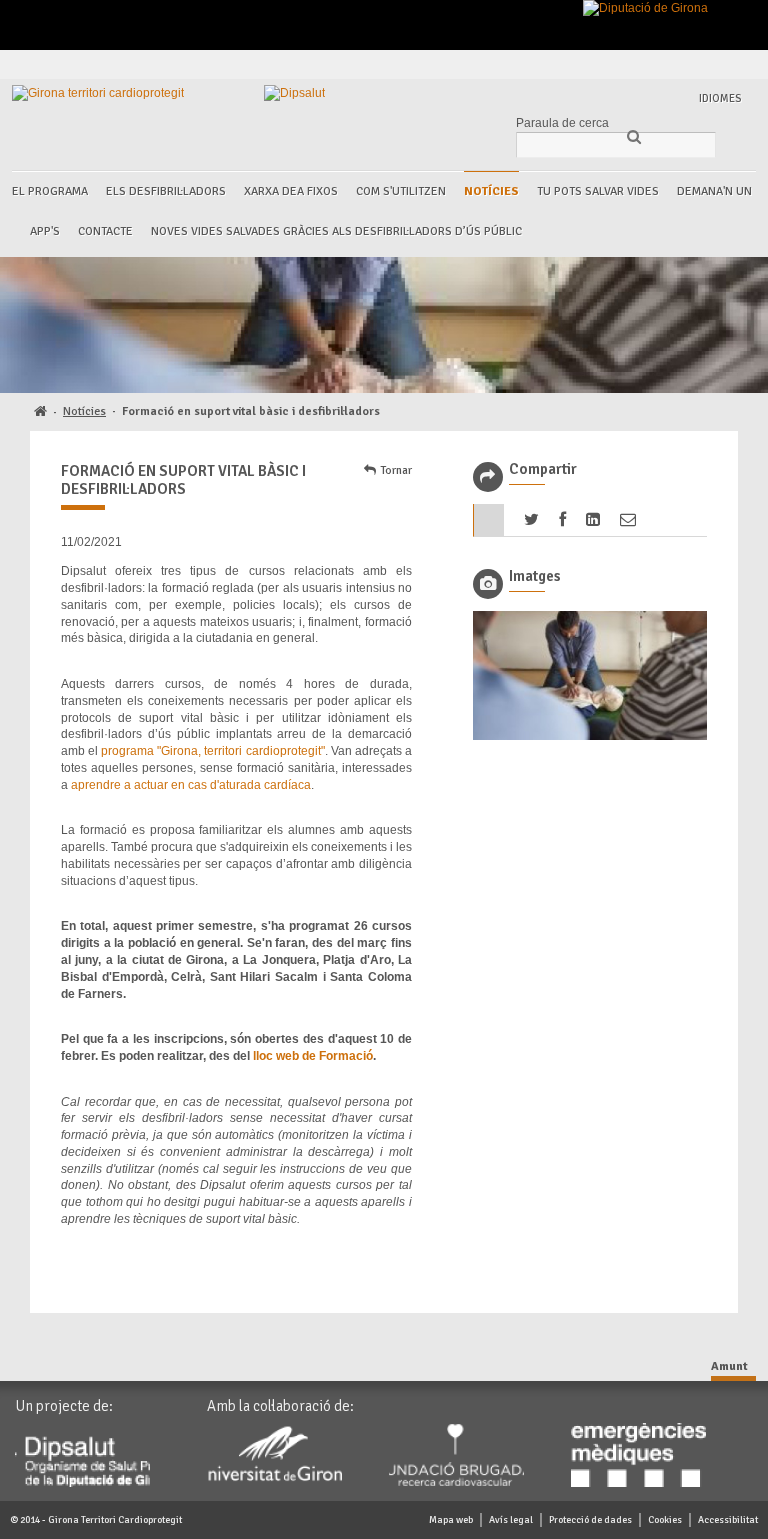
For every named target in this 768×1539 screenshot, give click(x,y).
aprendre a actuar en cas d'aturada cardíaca (191, 785)
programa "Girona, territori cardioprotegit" (212, 751)
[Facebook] (623, 64)
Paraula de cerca (562, 123)
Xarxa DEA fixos (291, 191)
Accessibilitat (728, 1520)
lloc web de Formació (313, 1056)
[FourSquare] (692, 64)
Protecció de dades (590, 1520)
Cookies (665, 1520)
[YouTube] (715, 64)
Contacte (105, 231)
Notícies (491, 191)
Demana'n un (714, 191)
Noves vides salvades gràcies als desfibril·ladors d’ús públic (336, 231)
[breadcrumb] (40, 412)
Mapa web (451, 1520)
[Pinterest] (669, 64)
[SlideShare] (738, 64)
